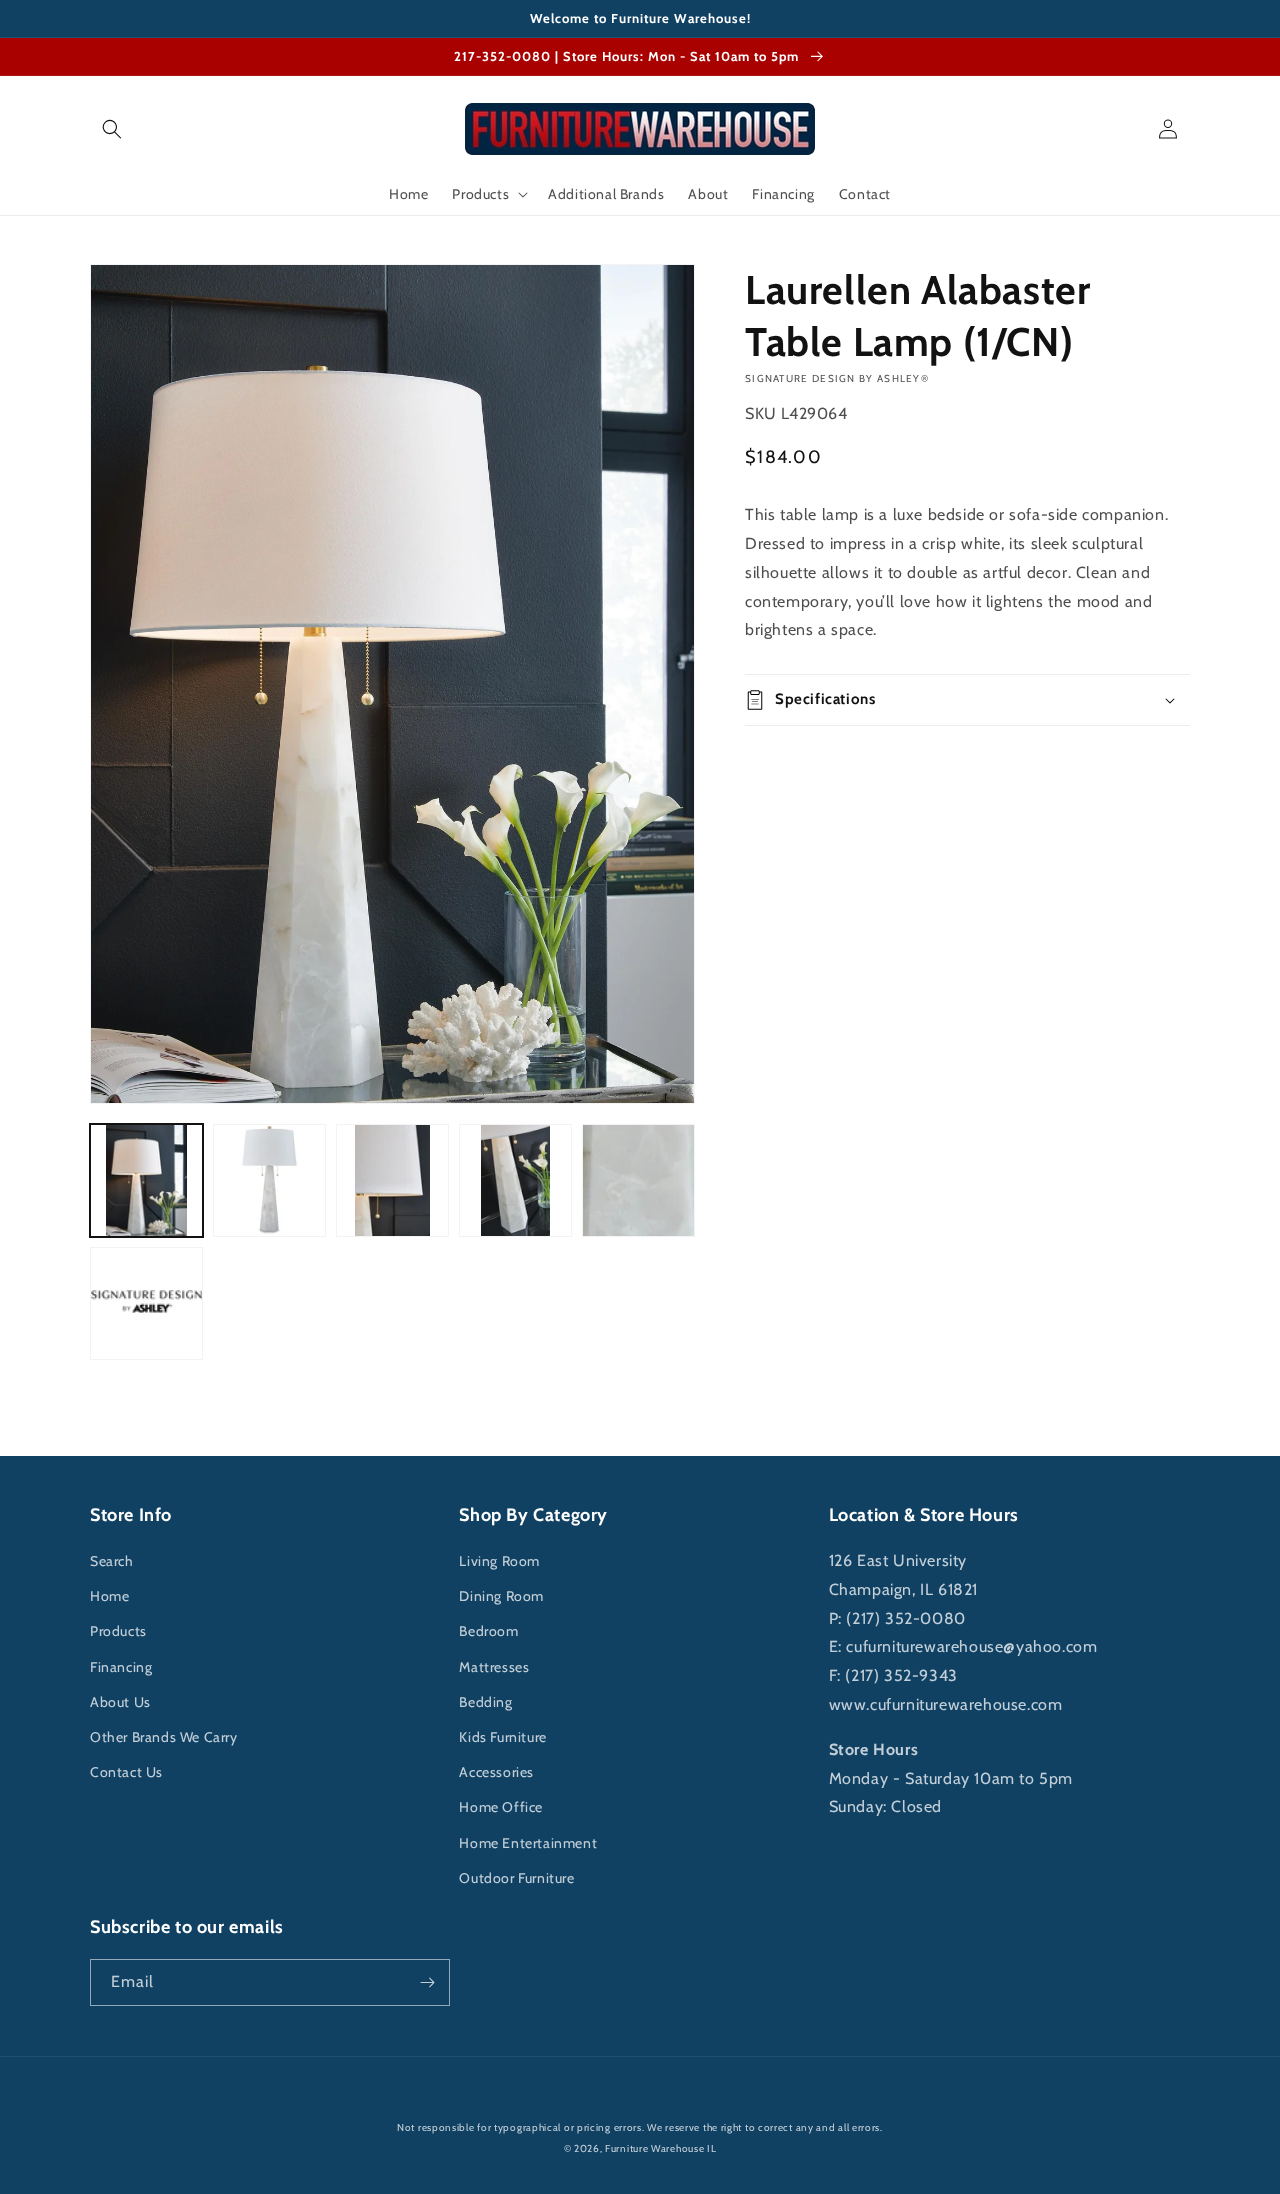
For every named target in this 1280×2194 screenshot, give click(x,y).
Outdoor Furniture (516, 1878)
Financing (121, 1667)
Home (109, 1596)
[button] (112, 129)
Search (112, 1561)
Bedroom (488, 1631)
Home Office (501, 1807)
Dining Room (501, 1596)
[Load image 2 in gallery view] (269, 1180)
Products (118, 1631)
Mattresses (494, 1667)
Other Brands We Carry (164, 1737)
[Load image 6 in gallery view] (146, 1303)
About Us (120, 1702)
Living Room (499, 1561)
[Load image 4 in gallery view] (515, 1180)
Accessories (496, 1772)
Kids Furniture (502, 1737)
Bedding (485, 1702)
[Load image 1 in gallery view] (146, 1180)
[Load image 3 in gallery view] (392, 1180)
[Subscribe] (427, 1982)
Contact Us (126, 1772)
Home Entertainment (528, 1843)
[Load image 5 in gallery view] (638, 1180)
